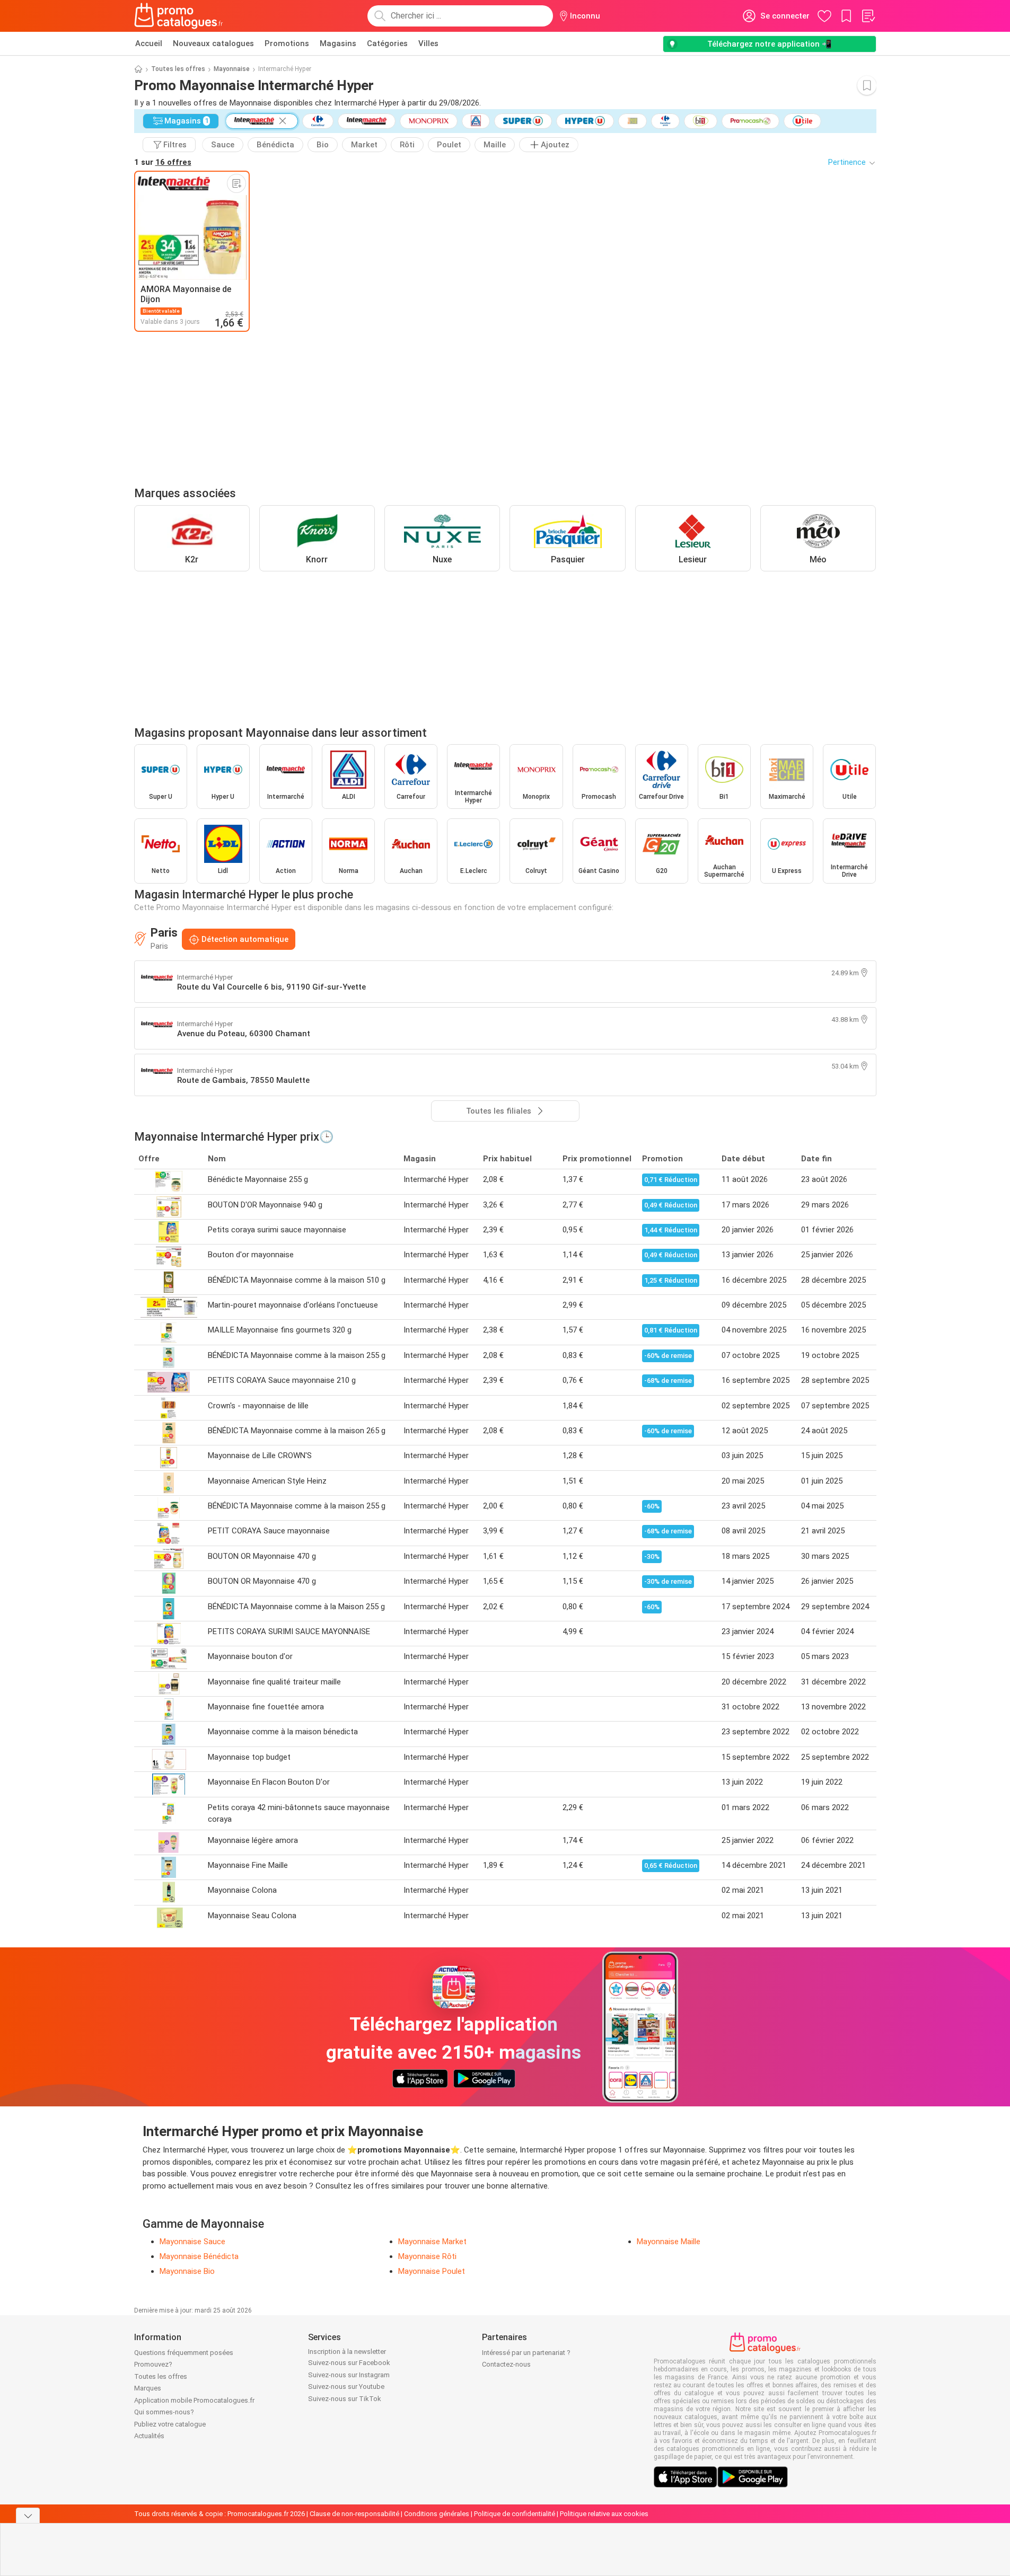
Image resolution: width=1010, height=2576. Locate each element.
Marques (148, 2388)
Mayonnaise (232, 69)
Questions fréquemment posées (184, 2353)
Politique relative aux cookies (604, 2514)
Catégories (387, 43)
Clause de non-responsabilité (354, 2514)
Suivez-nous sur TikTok (345, 2399)
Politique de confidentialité (515, 2514)
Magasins (338, 43)
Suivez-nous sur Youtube (346, 2387)
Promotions (287, 43)
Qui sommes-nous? (164, 2412)
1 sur (163, 162)
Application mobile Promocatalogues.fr (194, 2400)
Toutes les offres (178, 69)
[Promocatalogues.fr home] (179, 16)
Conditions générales (437, 2514)
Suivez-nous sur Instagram (349, 2375)
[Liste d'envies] (868, 16)
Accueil (149, 43)
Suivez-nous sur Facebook (349, 2363)
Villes (428, 43)
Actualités (149, 2436)
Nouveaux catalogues (213, 43)
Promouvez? (153, 2364)
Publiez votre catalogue (170, 2424)
